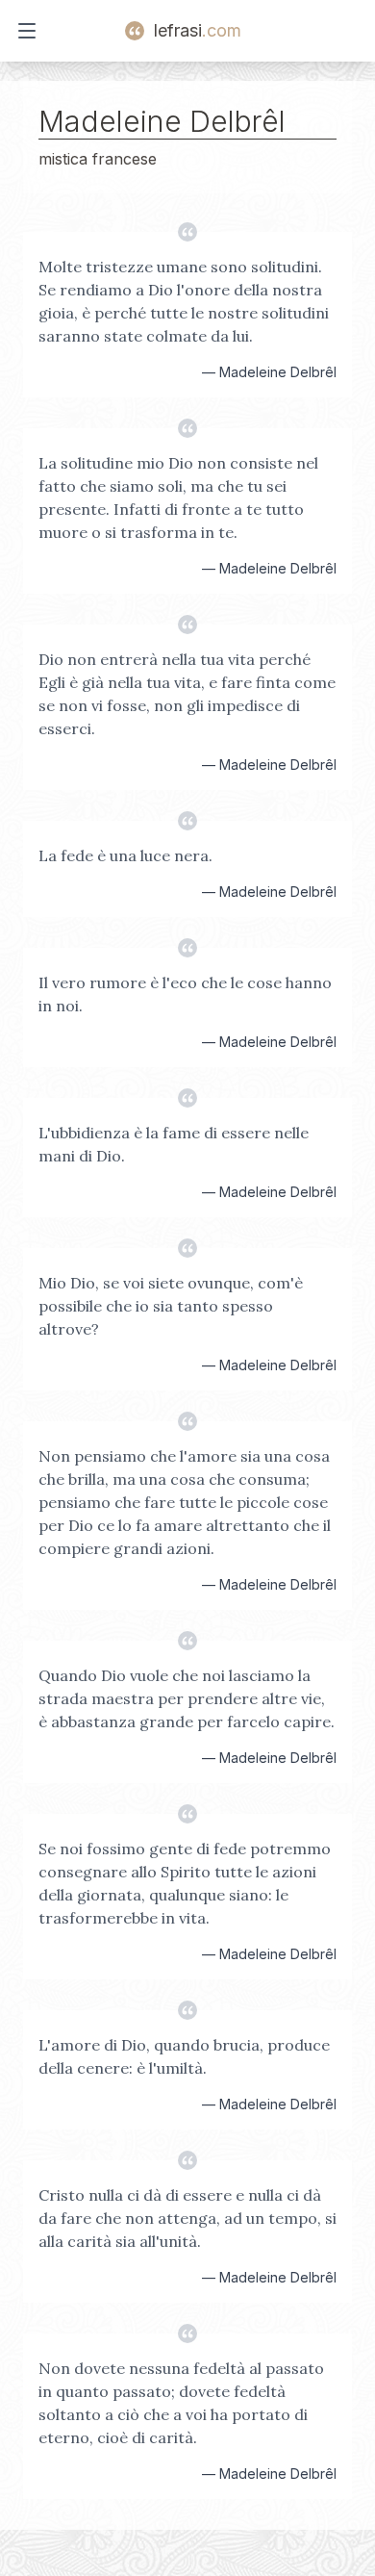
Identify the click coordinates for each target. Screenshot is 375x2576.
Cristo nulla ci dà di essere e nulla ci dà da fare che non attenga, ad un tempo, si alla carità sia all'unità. (187, 2218)
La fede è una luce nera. (125, 855)
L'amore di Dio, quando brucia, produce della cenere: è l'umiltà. (184, 2056)
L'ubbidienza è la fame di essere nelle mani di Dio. (174, 1144)
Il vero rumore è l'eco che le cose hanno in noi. (185, 994)
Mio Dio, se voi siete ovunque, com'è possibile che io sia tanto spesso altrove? (171, 1306)
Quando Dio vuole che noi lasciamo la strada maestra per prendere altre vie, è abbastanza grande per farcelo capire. (187, 1698)
